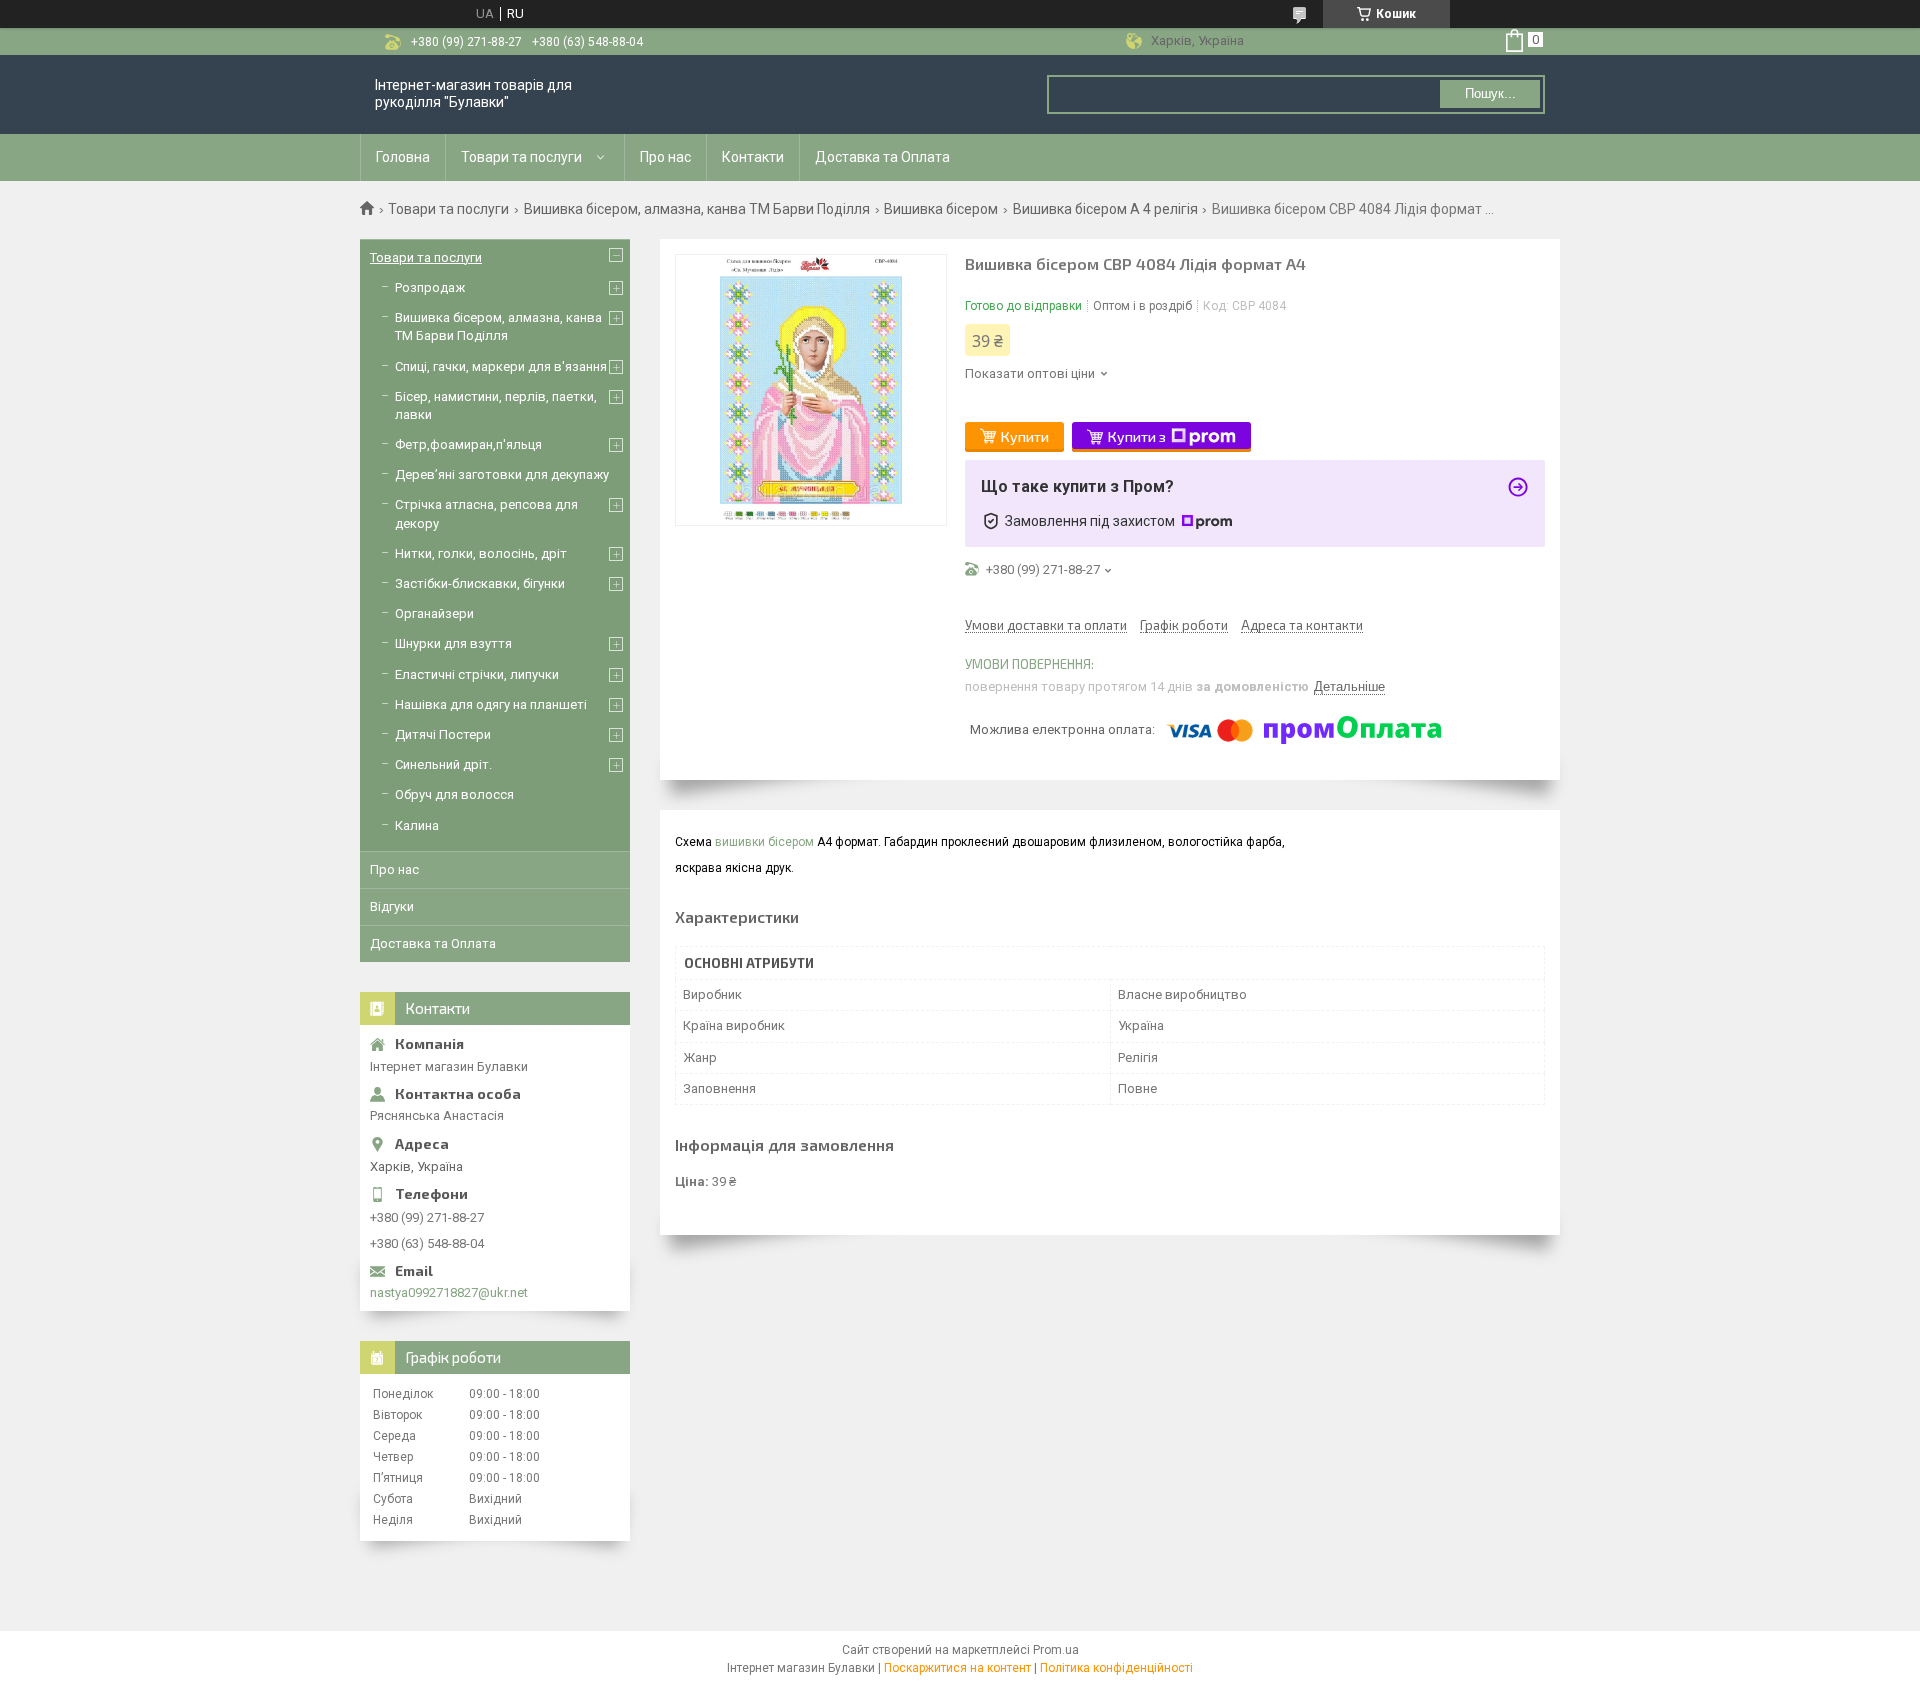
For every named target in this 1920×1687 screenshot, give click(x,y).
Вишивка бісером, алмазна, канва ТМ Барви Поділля (697, 209)
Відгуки (392, 906)
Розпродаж (430, 287)
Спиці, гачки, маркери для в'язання (501, 366)
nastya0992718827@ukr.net (449, 1292)
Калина (417, 825)
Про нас (665, 157)
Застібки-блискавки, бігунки (480, 583)
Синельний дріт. (443, 764)
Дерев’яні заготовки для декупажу (502, 474)
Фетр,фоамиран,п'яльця (468, 444)
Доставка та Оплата (882, 157)
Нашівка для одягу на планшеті (491, 704)
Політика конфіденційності (1116, 1668)
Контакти (753, 157)
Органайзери (434, 613)
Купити (1025, 436)
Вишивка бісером (941, 209)
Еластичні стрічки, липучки (477, 674)
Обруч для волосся (454, 794)
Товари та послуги (521, 157)
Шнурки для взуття (453, 643)
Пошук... (1490, 93)
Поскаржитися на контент (957, 1668)
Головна (403, 157)
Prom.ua (1056, 1650)
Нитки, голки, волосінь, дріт (481, 553)
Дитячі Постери (443, 734)
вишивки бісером (764, 842)
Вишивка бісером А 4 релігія (1105, 209)
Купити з (1137, 436)
